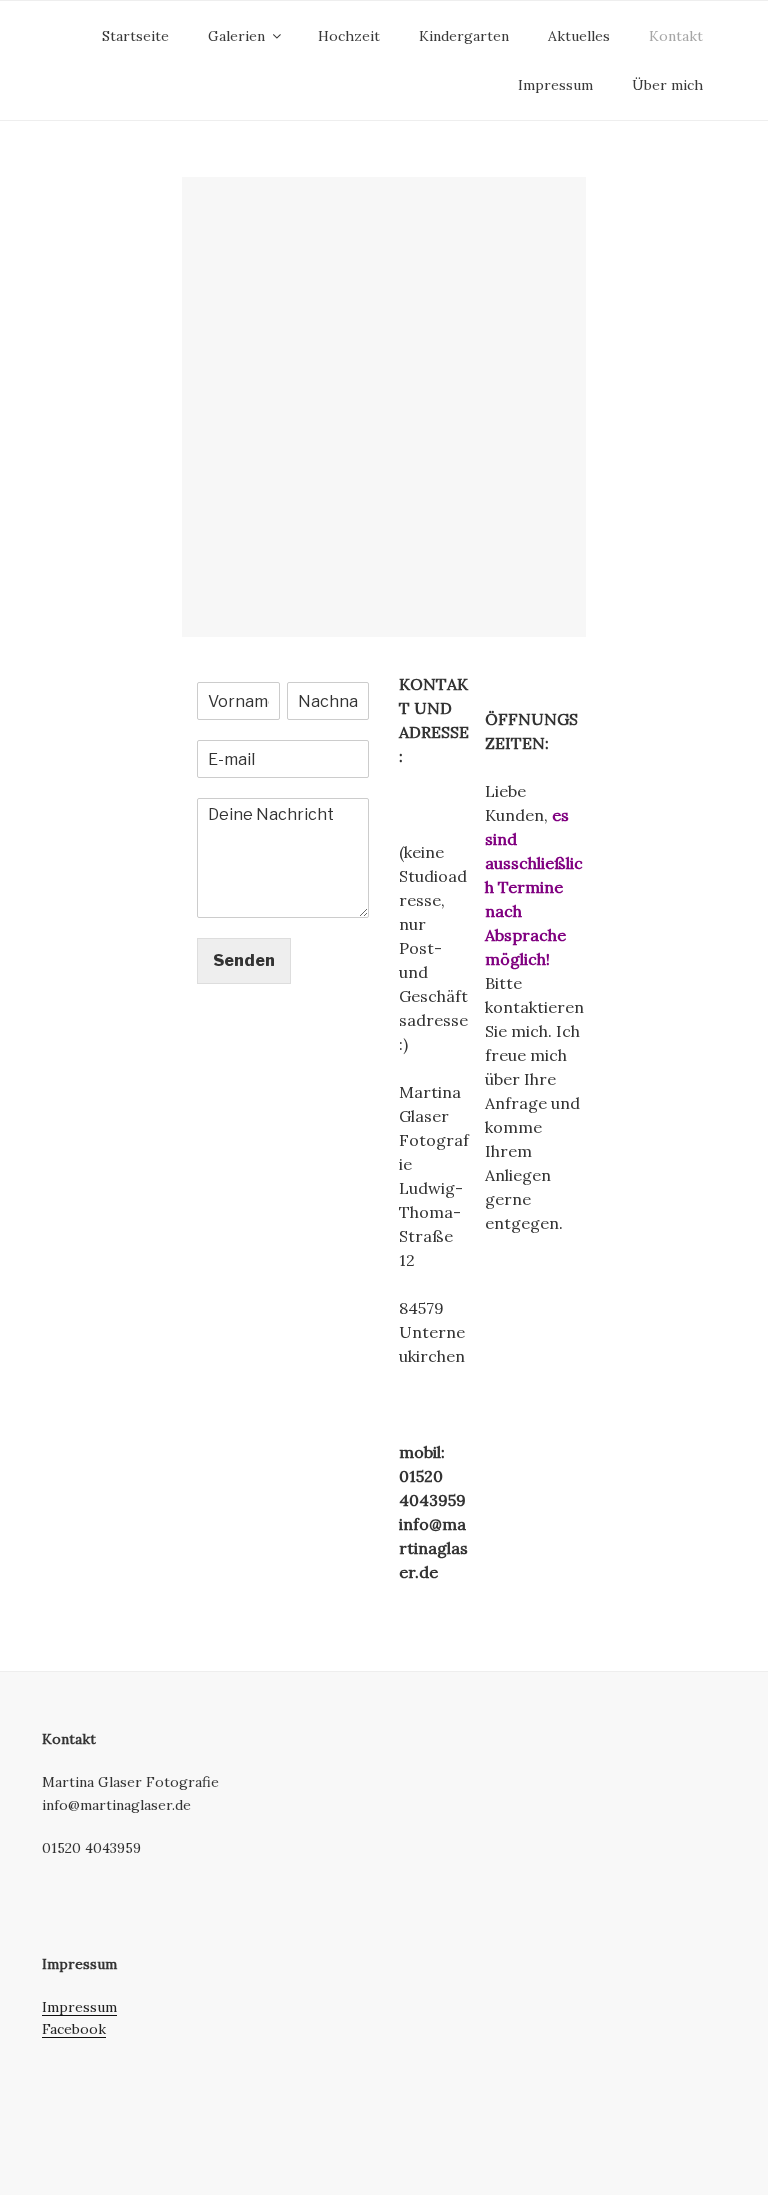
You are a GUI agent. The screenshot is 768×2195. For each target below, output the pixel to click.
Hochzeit (349, 36)
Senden (244, 960)
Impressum (555, 85)
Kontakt (676, 36)
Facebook (74, 2029)
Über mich (667, 85)
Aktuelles (579, 36)
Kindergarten (464, 36)
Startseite (135, 36)
